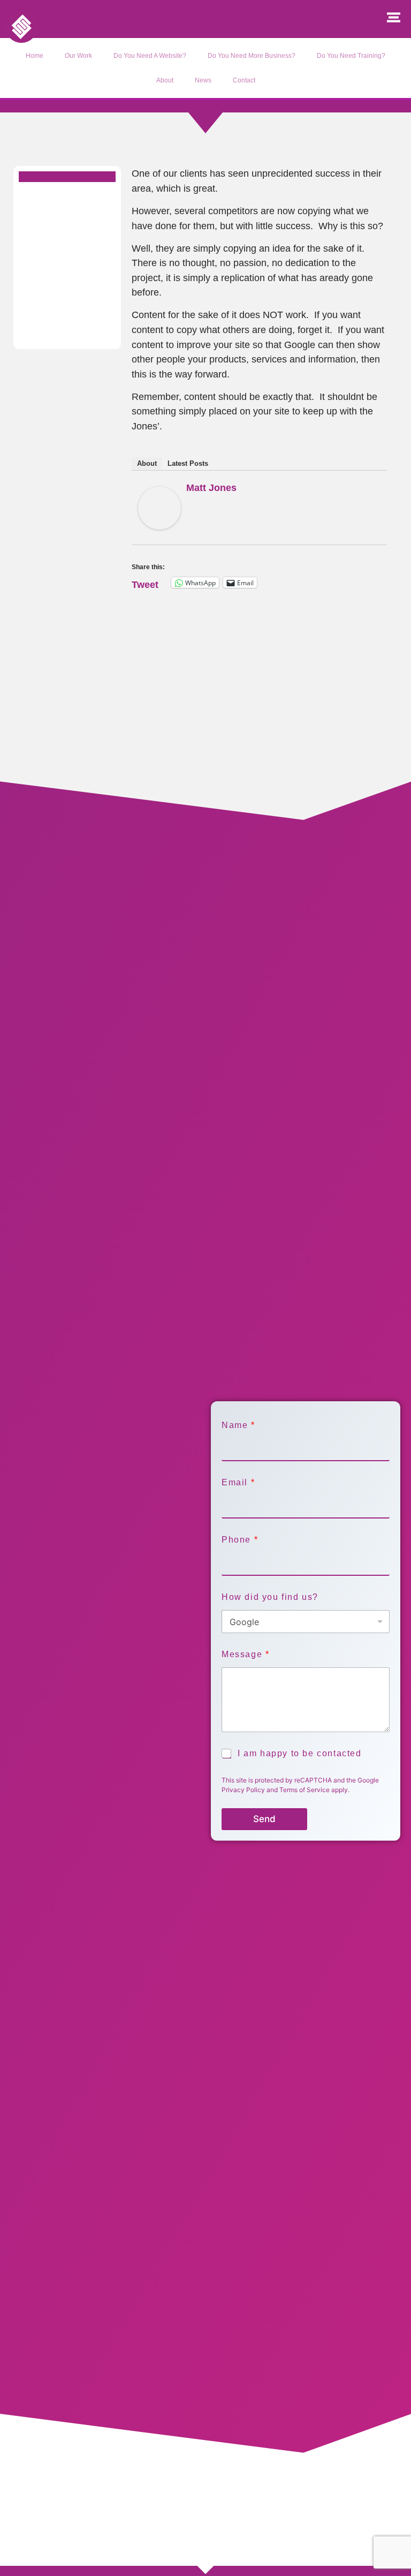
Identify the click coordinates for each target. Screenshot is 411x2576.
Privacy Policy (243, 1790)
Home (35, 56)
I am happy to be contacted (300, 1753)
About (165, 80)
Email (238, 1482)
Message (245, 1654)
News (203, 80)
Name (238, 1425)
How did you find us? (270, 1597)
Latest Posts (188, 463)
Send (264, 1819)
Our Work (78, 56)
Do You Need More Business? (252, 56)
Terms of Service (305, 1790)
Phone (239, 1540)
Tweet (145, 583)
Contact (244, 80)
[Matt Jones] (159, 526)
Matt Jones (211, 488)
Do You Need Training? (351, 56)
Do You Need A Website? (150, 56)
